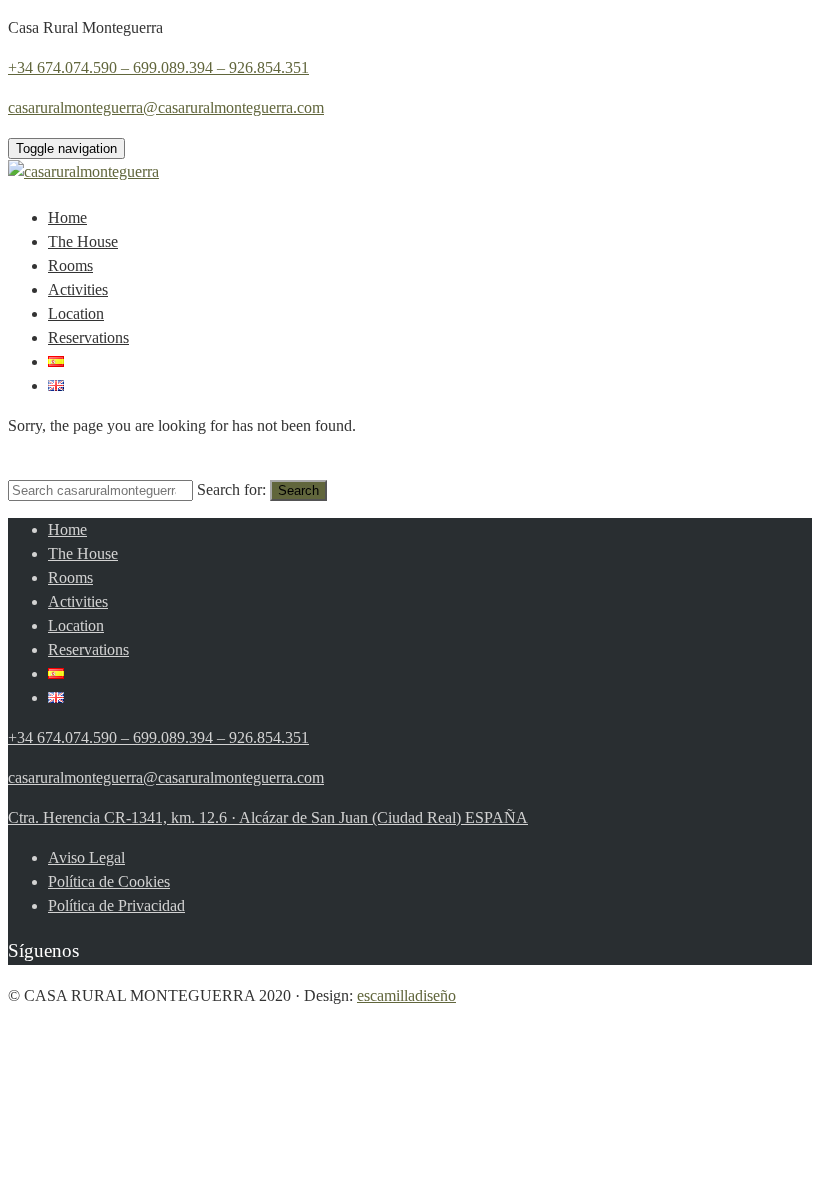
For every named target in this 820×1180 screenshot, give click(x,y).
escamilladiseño (406, 995)
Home (67, 217)
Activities (78, 289)
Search (298, 490)
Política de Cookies (109, 881)
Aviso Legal (86, 857)
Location (76, 313)
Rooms (70, 265)
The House (83, 241)
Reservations (88, 337)
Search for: (231, 489)
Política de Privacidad (116, 905)
